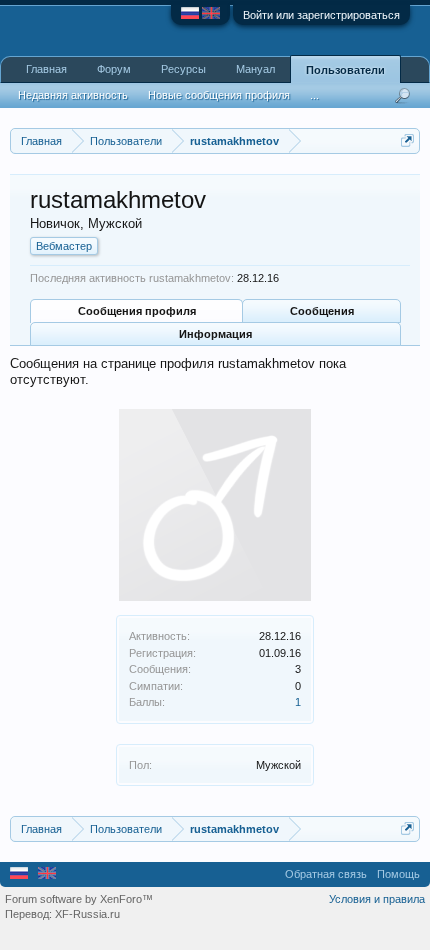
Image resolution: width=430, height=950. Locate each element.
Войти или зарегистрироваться (321, 15)
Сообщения (322, 311)
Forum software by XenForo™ (79, 899)
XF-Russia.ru (87, 914)
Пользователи (345, 70)
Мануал (255, 69)
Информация (215, 334)
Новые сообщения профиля (219, 95)
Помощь (398, 874)
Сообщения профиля (137, 311)
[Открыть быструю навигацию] (407, 140)
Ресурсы (183, 69)
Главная (46, 69)
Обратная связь (326, 874)
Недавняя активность (73, 95)
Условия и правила (377, 899)
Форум (114, 69)
